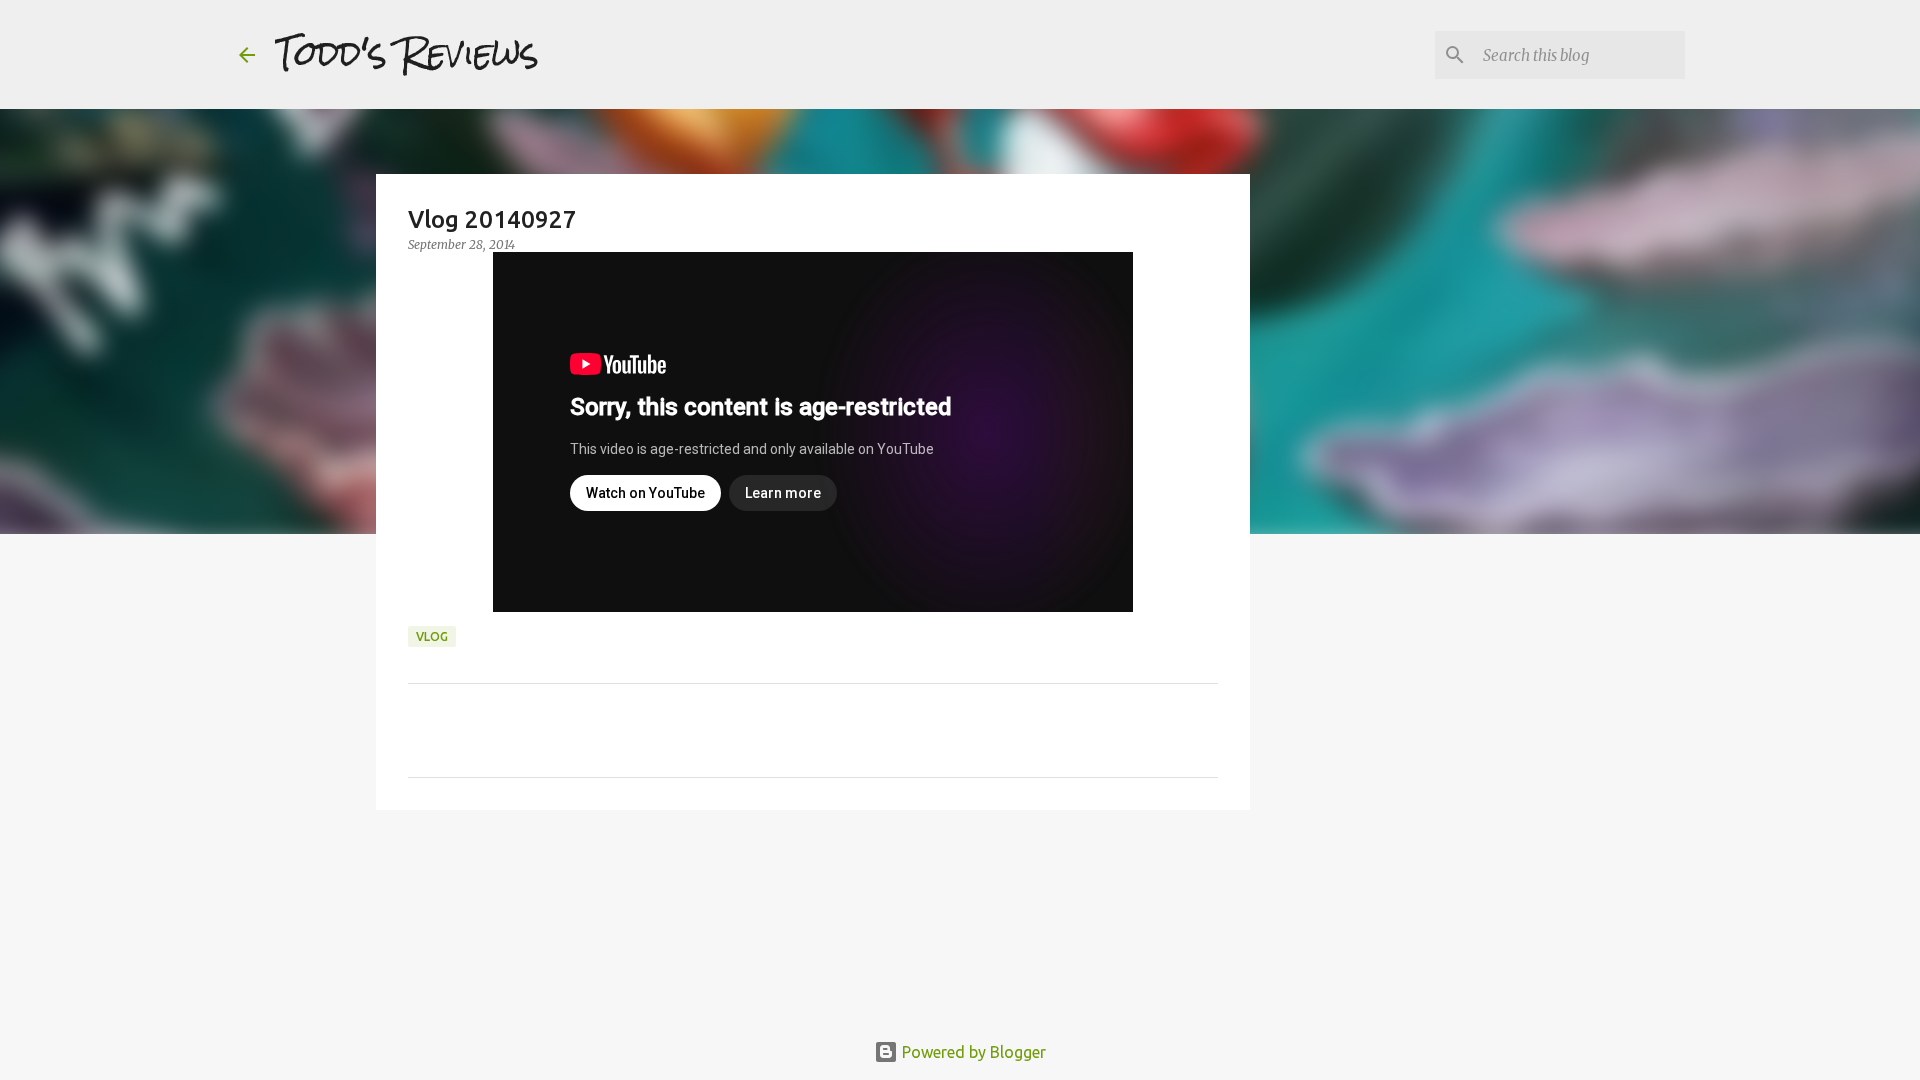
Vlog (432, 636)
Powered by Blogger (972, 1052)
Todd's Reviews (407, 54)
